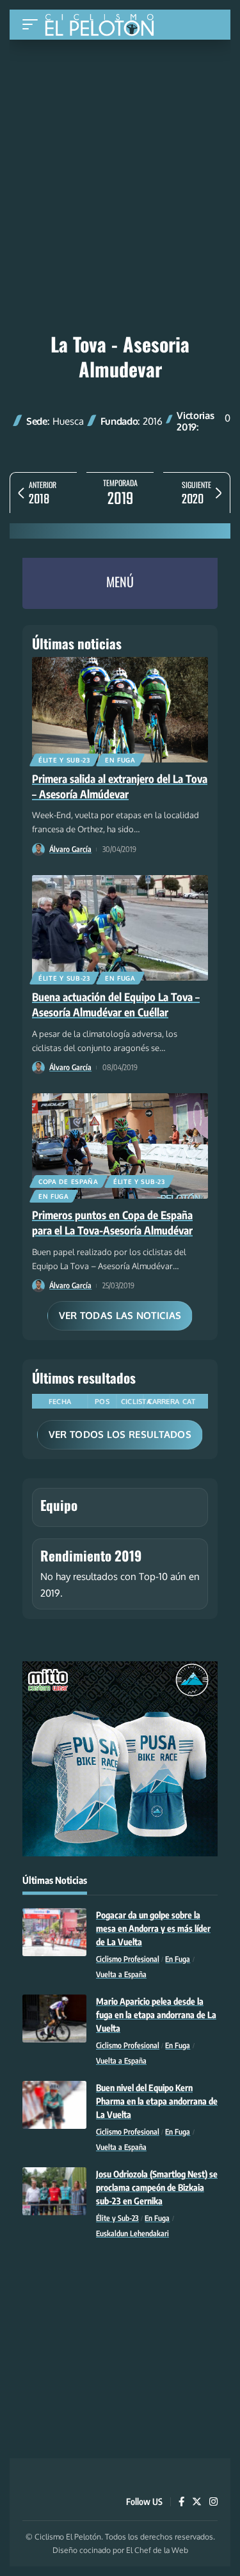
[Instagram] (213, 2502)
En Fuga (120, 760)
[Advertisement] (120, 136)
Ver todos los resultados (120, 1434)
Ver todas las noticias (120, 1316)
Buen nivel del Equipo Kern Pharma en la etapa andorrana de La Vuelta (157, 2101)
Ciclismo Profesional (128, 1959)
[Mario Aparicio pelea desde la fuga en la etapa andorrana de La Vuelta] (54, 2019)
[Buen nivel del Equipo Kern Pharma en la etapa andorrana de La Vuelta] (54, 2105)
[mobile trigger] (33, 25)
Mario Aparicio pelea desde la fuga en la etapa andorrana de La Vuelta (156, 2015)
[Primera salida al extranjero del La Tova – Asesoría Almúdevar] (120, 710)
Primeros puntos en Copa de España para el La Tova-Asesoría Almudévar (112, 1222)
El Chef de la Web (157, 2550)
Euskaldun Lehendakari (132, 2233)
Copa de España (68, 1181)
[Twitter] (197, 2502)
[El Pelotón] (104, 26)
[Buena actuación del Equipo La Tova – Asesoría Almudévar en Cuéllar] (120, 928)
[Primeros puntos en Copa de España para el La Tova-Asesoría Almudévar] (120, 1146)
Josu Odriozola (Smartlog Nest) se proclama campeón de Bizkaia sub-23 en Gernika (157, 2187)
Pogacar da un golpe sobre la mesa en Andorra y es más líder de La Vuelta (153, 1928)
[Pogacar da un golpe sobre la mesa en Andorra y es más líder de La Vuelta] (54, 1932)
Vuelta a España (121, 1974)
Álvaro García (70, 849)
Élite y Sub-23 (64, 760)
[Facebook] (181, 2502)
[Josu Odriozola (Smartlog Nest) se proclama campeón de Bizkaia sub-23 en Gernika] (54, 2191)
